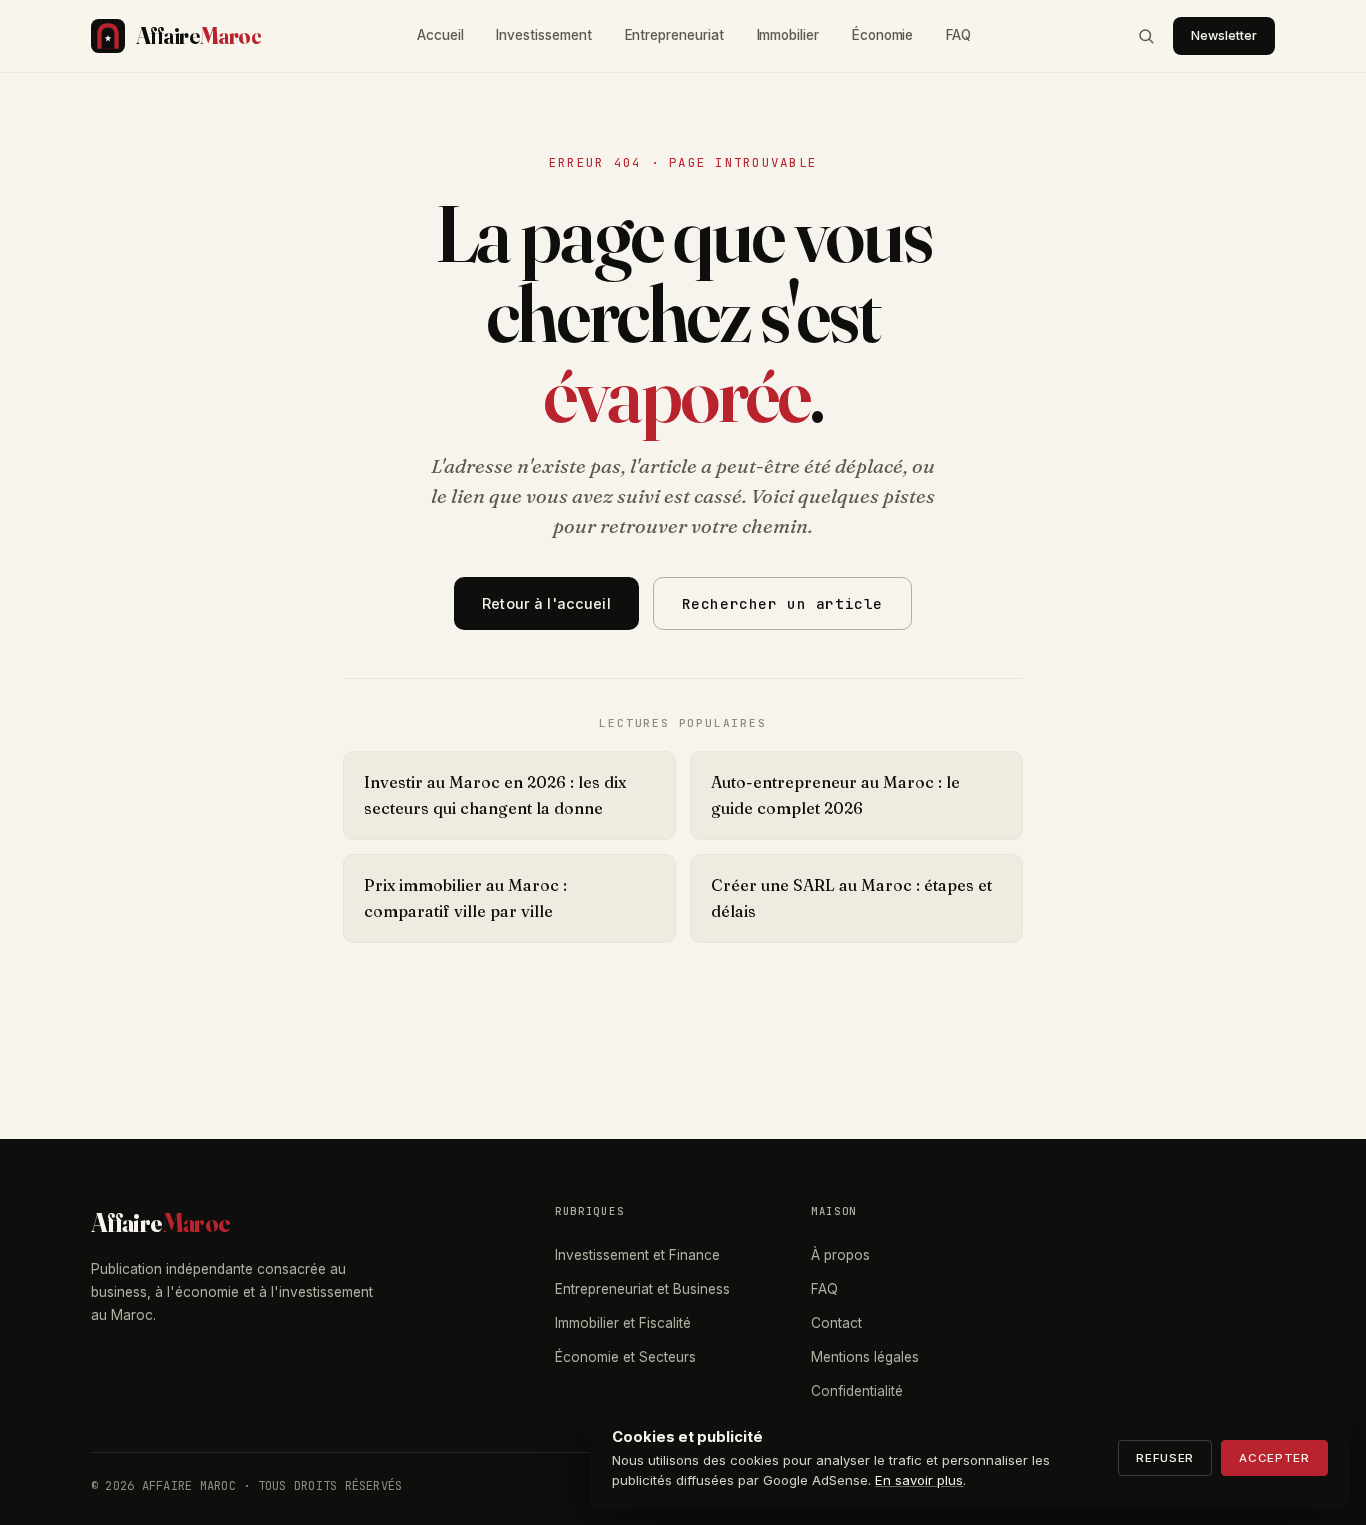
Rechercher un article (782, 603)
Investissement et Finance (637, 1255)
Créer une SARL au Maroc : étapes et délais (851, 898)
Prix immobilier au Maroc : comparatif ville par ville (465, 898)
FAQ (958, 35)
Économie (882, 35)
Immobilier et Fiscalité (623, 1323)
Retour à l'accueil (546, 603)
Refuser (1165, 1458)
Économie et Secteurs (625, 1357)
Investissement (543, 35)
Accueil (440, 35)
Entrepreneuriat (674, 35)
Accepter (1274, 1458)
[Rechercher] (1146, 36)
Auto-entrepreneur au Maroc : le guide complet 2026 (835, 795)
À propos (840, 1255)
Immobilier (788, 35)
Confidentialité (857, 1391)
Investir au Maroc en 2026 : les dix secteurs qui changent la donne (495, 795)
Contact (836, 1323)
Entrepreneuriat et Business (642, 1289)
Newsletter (1224, 35)
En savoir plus (919, 1480)
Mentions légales (865, 1357)
